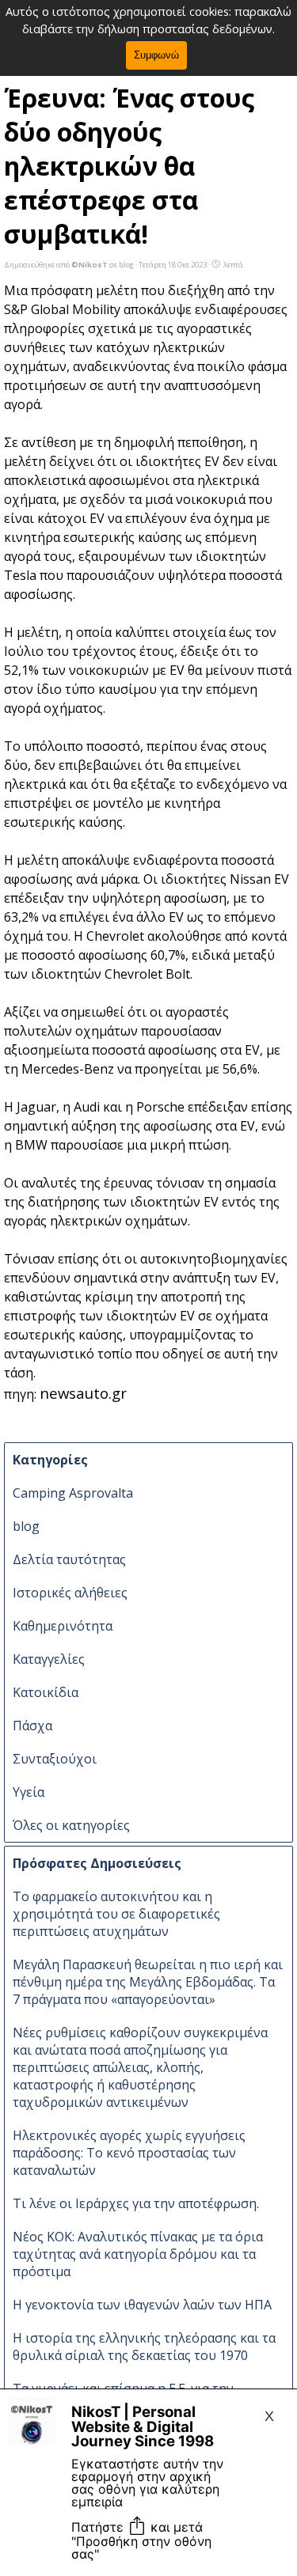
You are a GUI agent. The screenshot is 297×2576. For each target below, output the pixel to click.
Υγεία (29, 1792)
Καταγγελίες (49, 1659)
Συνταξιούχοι (55, 1759)
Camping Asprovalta (73, 1493)
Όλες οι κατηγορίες (71, 1825)
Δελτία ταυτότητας (69, 1559)
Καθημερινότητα (63, 1626)
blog (26, 1526)
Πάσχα (32, 1726)
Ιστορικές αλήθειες (70, 1593)
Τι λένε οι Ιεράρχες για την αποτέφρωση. (136, 2203)
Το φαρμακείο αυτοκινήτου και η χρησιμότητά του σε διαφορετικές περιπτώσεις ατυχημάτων (116, 1914)
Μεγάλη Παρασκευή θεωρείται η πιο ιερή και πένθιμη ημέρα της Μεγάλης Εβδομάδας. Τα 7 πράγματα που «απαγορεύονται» (148, 1982)
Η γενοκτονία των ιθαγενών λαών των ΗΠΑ (142, 2305)
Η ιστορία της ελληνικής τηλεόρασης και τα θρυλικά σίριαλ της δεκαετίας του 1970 (144, 2347)
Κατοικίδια (46, 1692)
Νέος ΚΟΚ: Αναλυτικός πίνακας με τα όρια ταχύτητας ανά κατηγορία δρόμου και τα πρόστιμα (138, 2254)
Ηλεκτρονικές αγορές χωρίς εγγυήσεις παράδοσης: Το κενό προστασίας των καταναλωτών (129, 2153)
